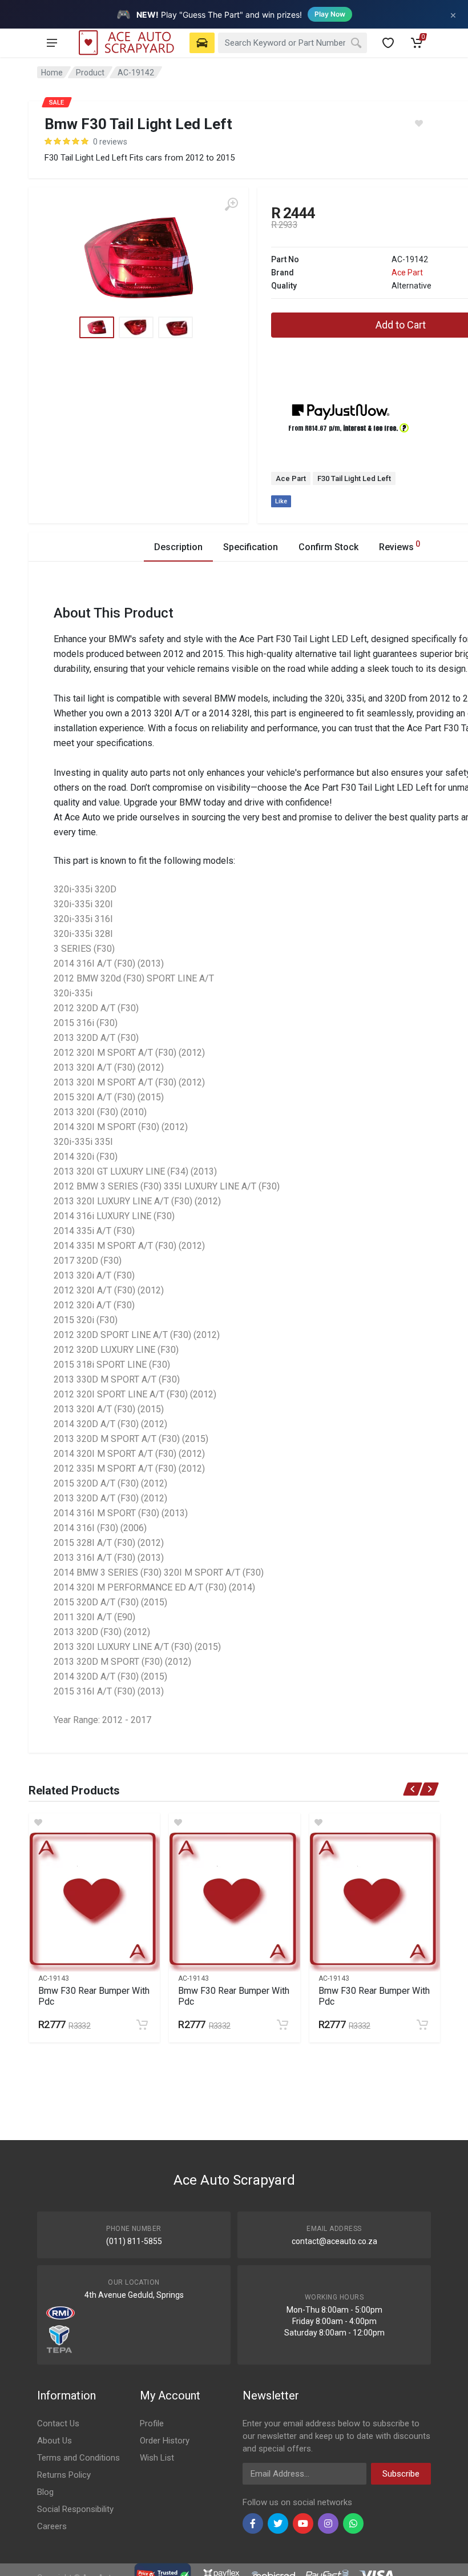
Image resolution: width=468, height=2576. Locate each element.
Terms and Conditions (78, 2458)
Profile (152, 2423)
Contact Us (58, 2423)
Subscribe (401, 2474)
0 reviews (110, 142)
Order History (165, 2441)
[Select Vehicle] (202, 43)
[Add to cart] (142, 2025)
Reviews (400, 546)
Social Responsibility (75, 2509)
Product (90, 73)
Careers (52, 2526)
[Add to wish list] (94, 1822)
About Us (55, 2441)
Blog (45, 2492)
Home (52, 73)
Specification (251, 547)
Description (178, 547)
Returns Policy (64, 2475)
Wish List (157, 2458)
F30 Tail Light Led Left (354, 478)
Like (281, 501)
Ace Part (407, 273)
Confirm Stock (328, 547)
